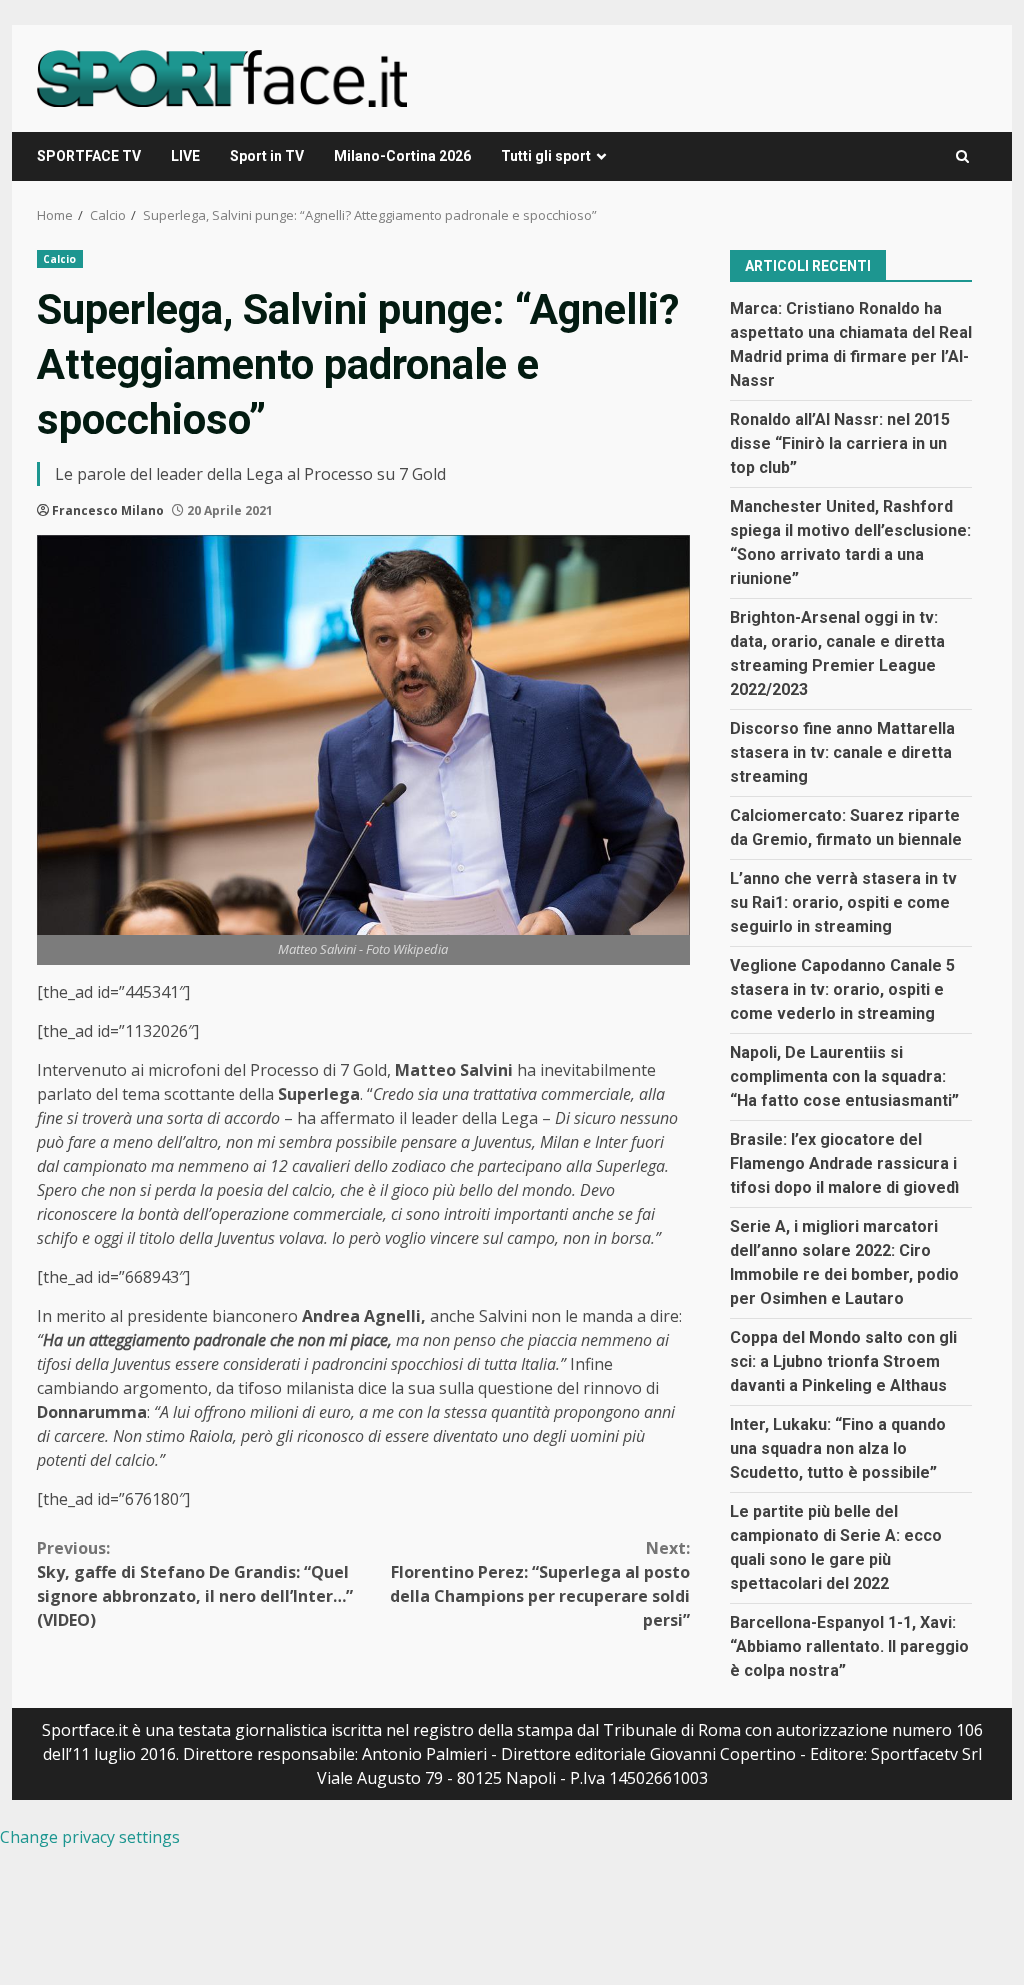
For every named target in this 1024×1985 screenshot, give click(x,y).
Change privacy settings (90, 1837)
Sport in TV (267, 156)
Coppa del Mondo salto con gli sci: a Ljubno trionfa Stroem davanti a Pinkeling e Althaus (843, 1361)
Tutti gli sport (546, 156)
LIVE (185, 156)
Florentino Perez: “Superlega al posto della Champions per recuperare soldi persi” (539, 1584)
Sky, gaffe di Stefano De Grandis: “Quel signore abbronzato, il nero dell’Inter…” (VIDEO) (195, 1584)
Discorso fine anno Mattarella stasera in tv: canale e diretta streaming (842, 752)
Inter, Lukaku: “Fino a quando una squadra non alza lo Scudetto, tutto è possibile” (838, 1448)
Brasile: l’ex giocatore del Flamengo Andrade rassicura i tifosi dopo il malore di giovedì (844, 1163)
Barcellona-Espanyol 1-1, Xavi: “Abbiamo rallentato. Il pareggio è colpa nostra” (849, 1646)
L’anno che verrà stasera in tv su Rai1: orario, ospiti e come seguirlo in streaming (843, 902)
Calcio (60, 259)
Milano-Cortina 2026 (402, 156)
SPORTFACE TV (89, 156)
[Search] (962, 156)
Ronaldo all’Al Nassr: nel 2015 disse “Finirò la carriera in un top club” (840, 443)
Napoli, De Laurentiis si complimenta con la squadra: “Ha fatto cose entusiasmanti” (844, 1076)
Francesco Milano (108, 510)
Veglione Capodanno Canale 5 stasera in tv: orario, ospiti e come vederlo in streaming (842, 989)
